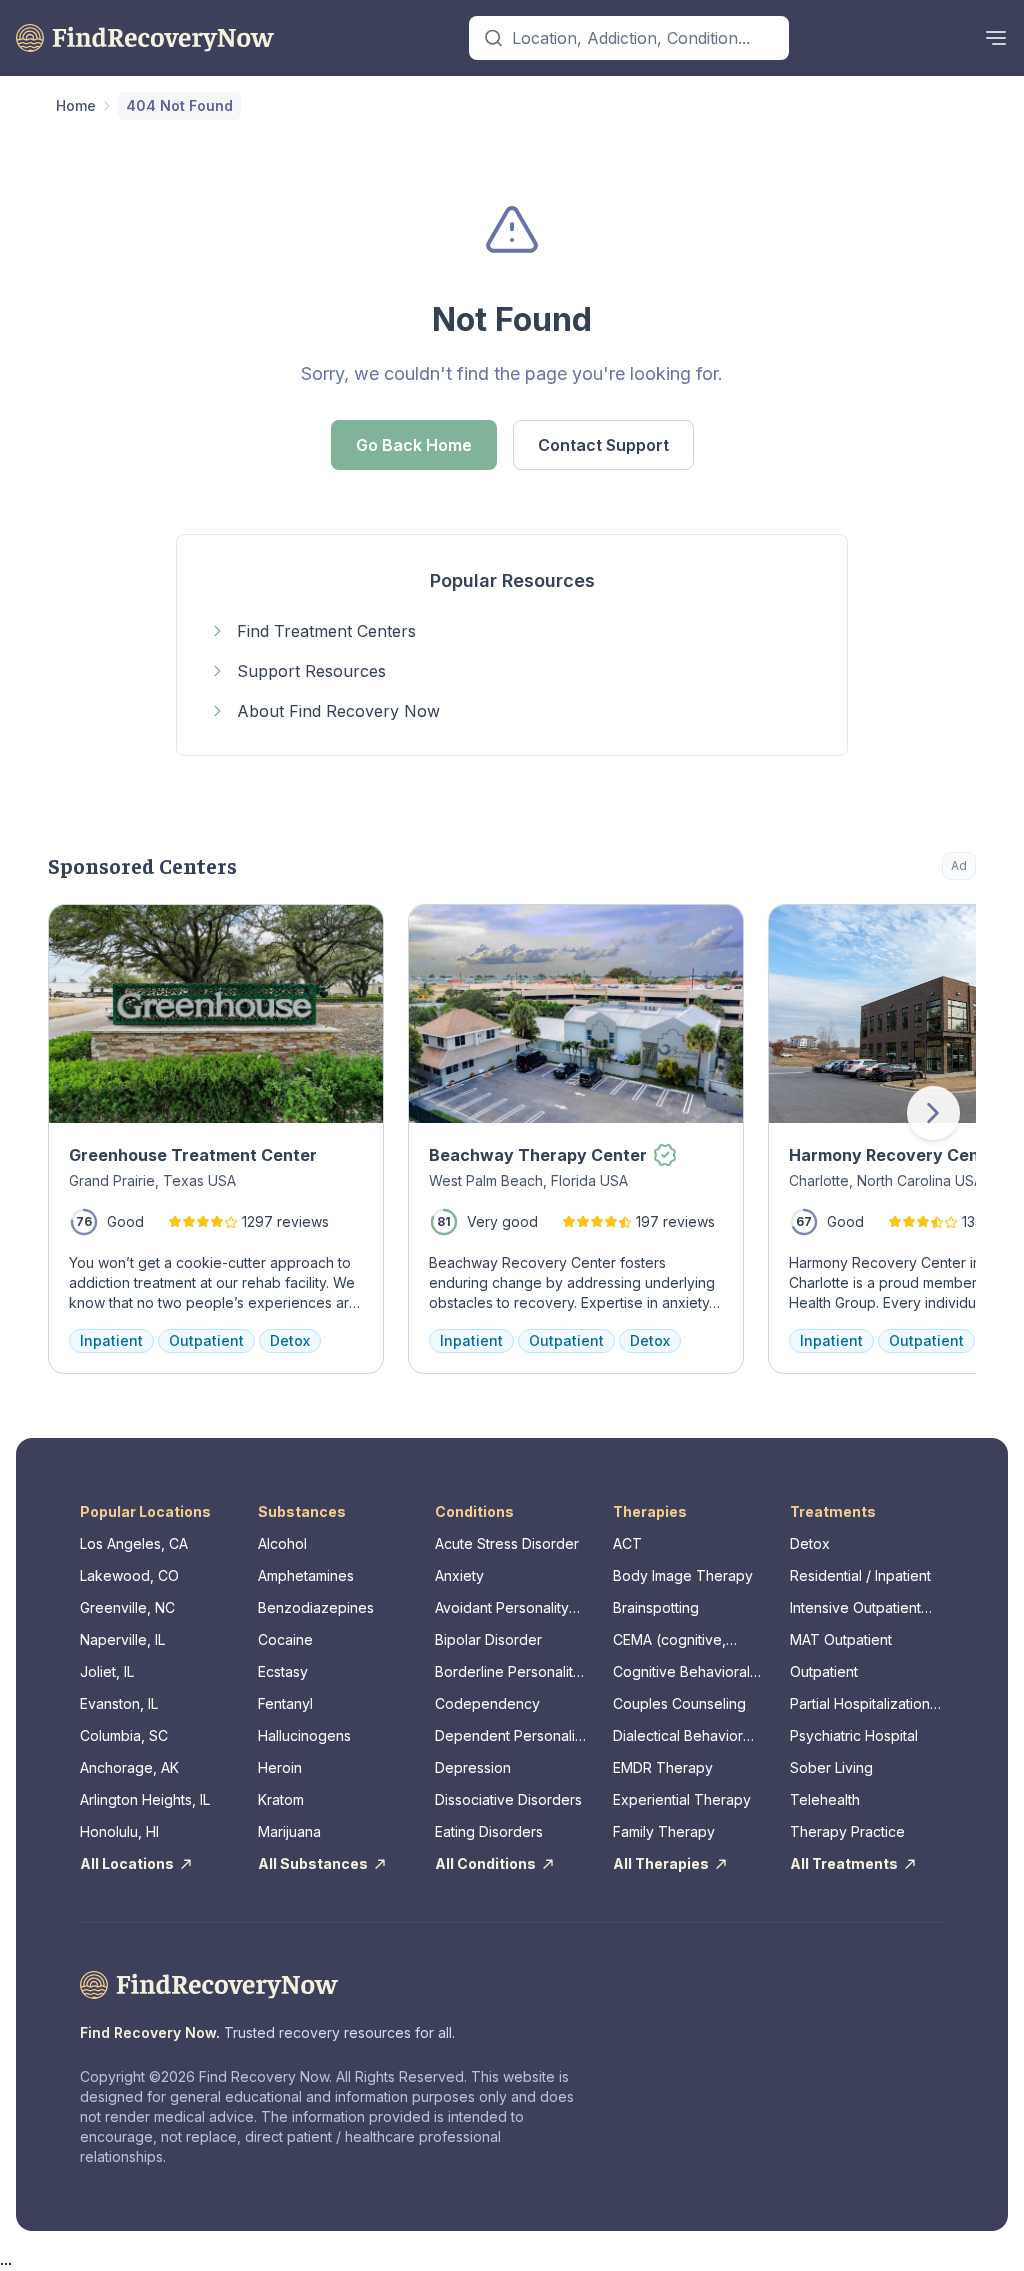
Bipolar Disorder (488, 1639)
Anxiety (459, 1575)
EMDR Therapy (663, 1767)
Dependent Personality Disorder (511, 1736)
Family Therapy (664, 1831)
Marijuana (289, 1831)
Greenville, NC (127, 1607)
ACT (627, 1543)
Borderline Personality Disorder (508, 1672)
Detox (810, 1543)
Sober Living (831, 1767)
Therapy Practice (847, 1831)
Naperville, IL (122, 1639)
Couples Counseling (679, 1703)
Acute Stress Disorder (507, 1543)
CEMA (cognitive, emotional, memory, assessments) (677, 1640)
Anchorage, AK (129, 1767)
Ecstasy (283, 1671)
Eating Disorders (489, 1831)
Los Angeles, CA (134, 1543)
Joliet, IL (107, 1671)
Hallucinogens (304, 1735)
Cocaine (285, 1639)
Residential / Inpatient (860, 1575)
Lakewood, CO (129, 1575)
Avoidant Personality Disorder (502, 1608)
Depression (473, 1767)
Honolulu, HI (119, 1831)
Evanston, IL (119, 1703)
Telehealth (825, 1799)
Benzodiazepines (316, 1607)
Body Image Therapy (683, 1575)
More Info (879, 929)
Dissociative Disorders (508, 1799)
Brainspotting (656, 1607)
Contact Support (603, 445)
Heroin (280, 1767)
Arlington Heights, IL (145, 1799)
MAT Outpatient (841, 1639)
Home (76, 105)
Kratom (281, 1799)
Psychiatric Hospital (854, 1735)
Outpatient (824, 1671)
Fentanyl (285, 1703)
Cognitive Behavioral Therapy (681, 1672)
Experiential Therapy (682, 1799)
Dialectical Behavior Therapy (678, 1736)
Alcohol (282, 1543)
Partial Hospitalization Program (860, 1704)
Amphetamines (306, 1575)
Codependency (487, 1703)
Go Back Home (414, 445)
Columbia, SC (124, 1735)
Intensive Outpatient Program (855, 1608)
